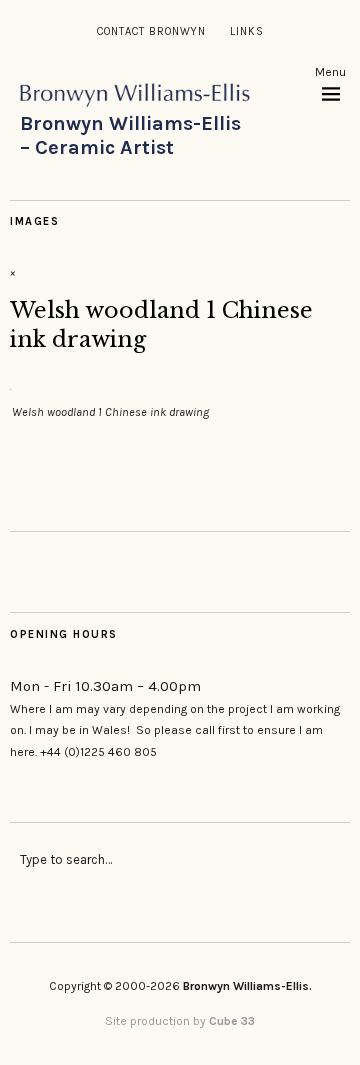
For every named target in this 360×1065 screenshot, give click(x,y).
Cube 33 (232, 1021)
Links (247, 31)
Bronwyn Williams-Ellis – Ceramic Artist (130, 135)
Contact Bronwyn (151, 31)
